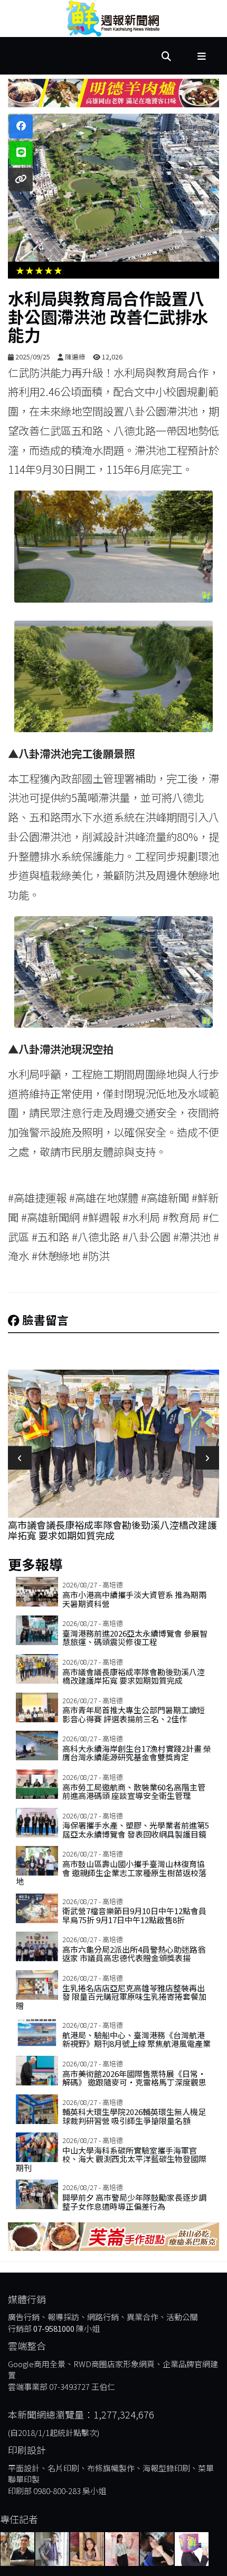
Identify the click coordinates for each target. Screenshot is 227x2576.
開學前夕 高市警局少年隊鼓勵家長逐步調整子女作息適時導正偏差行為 (134, 2202)
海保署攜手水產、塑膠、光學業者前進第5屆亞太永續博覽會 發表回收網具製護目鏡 (136, 1830)
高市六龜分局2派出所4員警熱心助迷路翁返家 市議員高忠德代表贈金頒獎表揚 (134, 1954)
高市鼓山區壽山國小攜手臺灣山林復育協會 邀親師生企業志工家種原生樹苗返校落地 (111, 1872)
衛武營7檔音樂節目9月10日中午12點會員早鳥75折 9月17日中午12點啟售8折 (134, 1915)
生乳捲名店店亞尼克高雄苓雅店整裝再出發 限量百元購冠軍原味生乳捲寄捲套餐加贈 (111, 1997)
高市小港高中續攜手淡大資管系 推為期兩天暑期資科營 (134, 1599)
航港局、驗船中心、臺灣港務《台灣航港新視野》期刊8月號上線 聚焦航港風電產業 (136, 2039)
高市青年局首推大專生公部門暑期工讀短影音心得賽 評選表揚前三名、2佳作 (112, 1530)
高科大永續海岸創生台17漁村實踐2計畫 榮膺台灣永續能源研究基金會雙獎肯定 (137, 1753)
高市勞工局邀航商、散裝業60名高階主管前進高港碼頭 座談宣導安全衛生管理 (134, 1792)
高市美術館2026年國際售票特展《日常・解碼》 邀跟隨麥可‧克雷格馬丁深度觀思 (134, 2078)
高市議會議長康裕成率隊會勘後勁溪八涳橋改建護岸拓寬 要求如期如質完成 (134, 1676)
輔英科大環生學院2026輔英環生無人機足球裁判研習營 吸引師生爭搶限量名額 (134, 2116)
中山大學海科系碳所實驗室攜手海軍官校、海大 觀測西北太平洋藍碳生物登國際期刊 (111, 2159)
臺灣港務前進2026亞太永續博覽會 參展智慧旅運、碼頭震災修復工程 (135, 1638)
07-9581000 (54, 2328)
